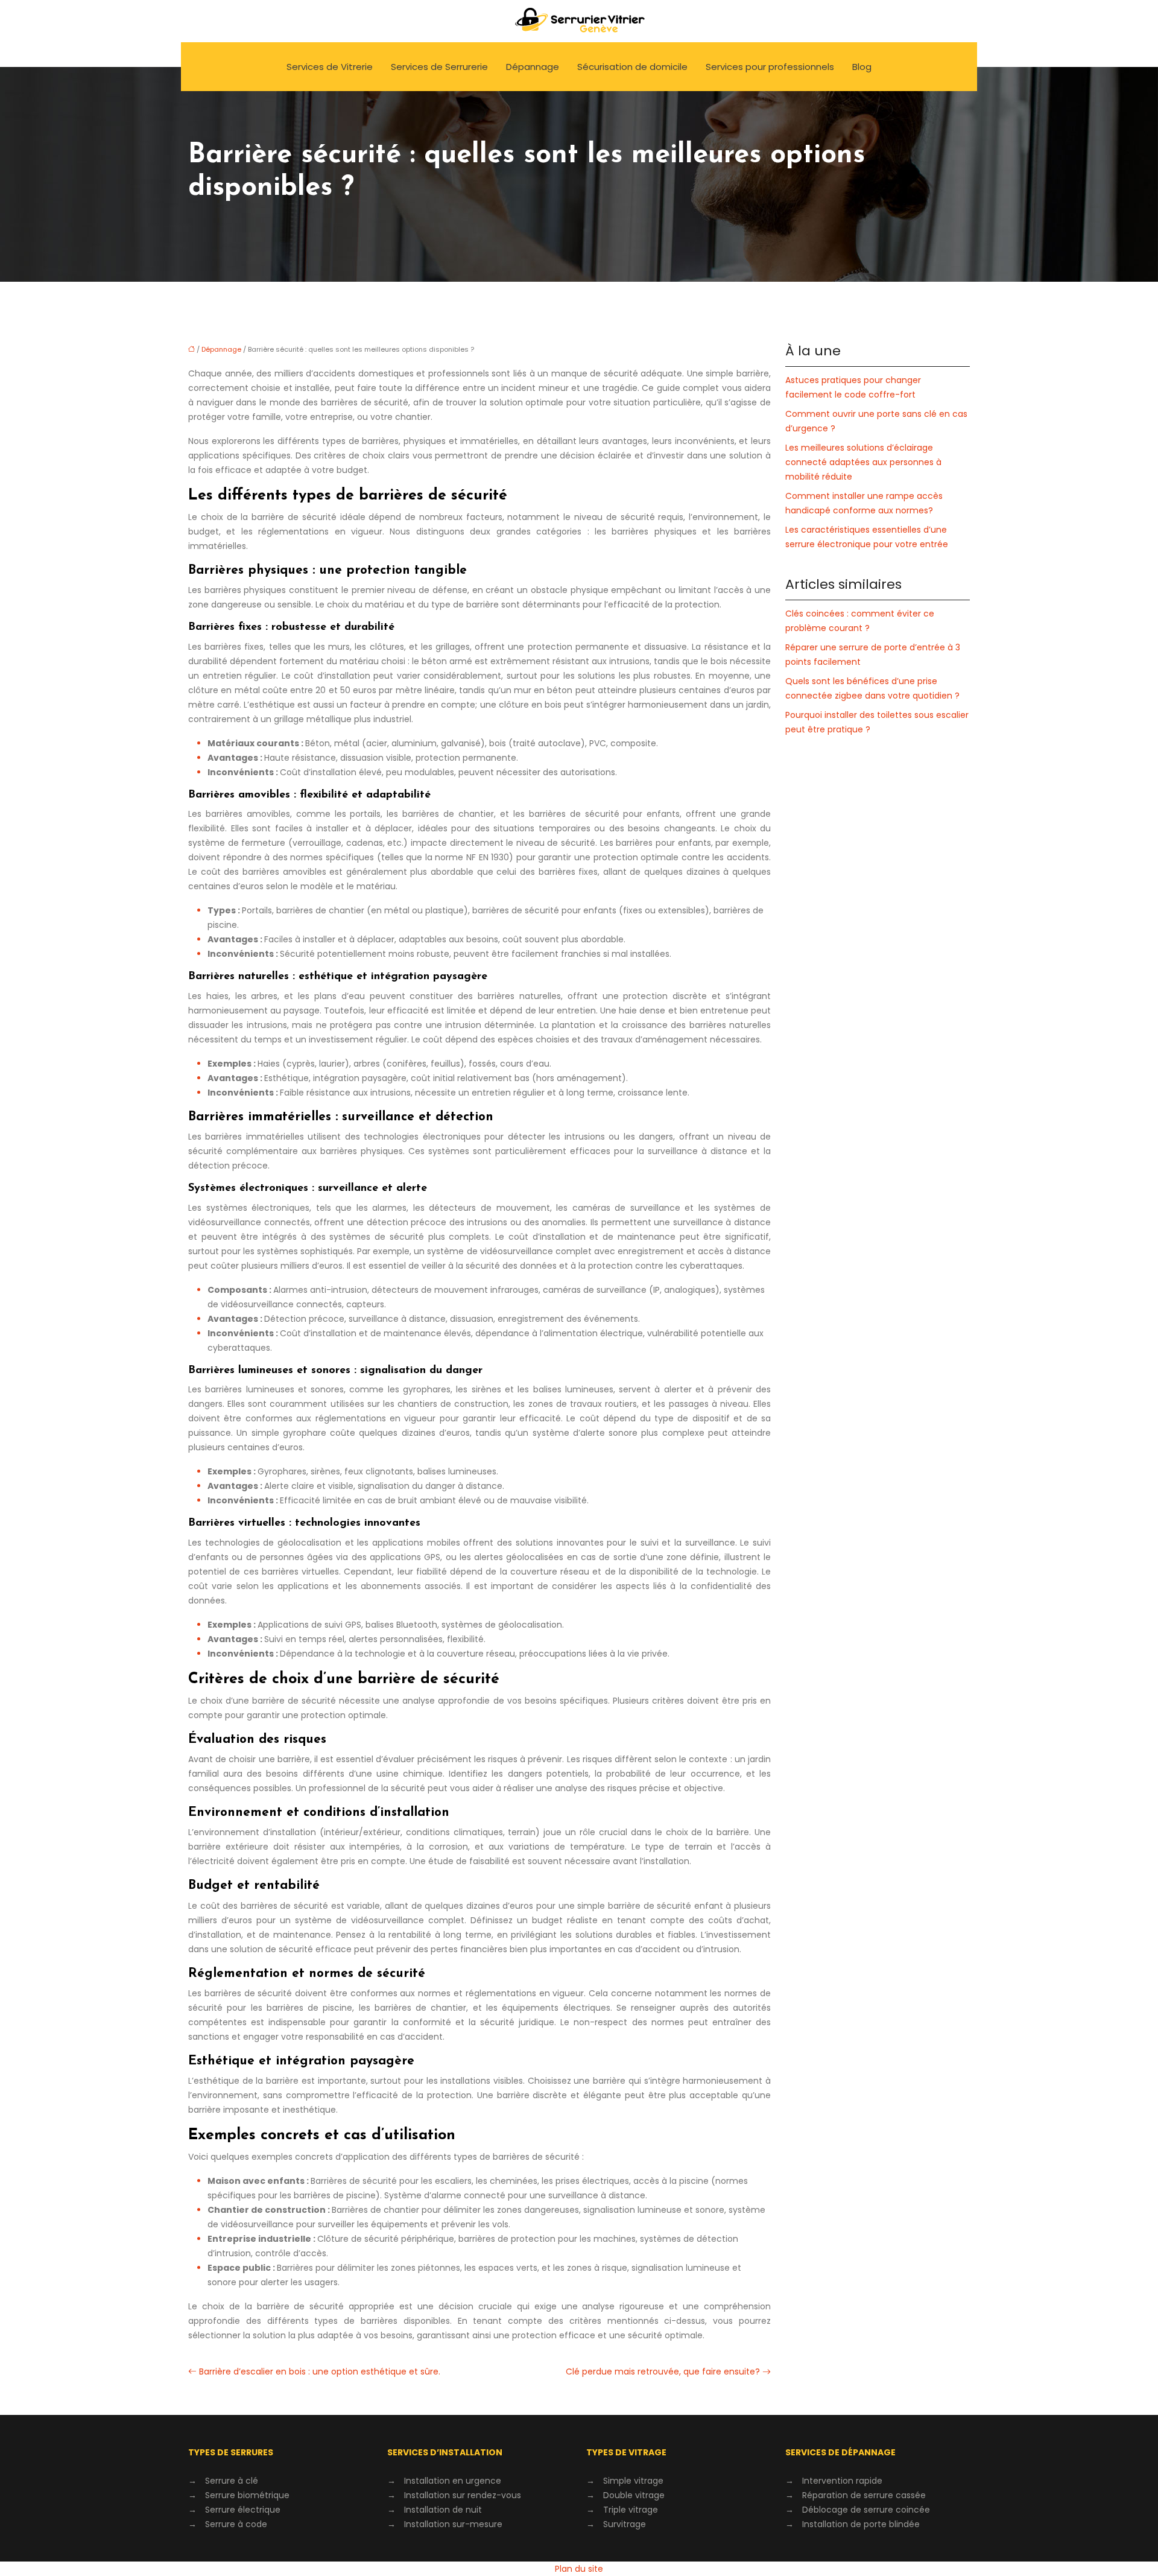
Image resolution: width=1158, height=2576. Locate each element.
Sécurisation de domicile (632, 67)
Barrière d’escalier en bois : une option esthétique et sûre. (320, 2371)
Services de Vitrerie (330, 67)
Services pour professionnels (770, 67)
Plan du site (579, 2569)
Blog (862, 67)
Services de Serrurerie (439, 67)
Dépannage (533, 67)
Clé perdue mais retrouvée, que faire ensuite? (663, 2371)
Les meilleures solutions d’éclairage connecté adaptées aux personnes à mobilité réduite (863, 462)
